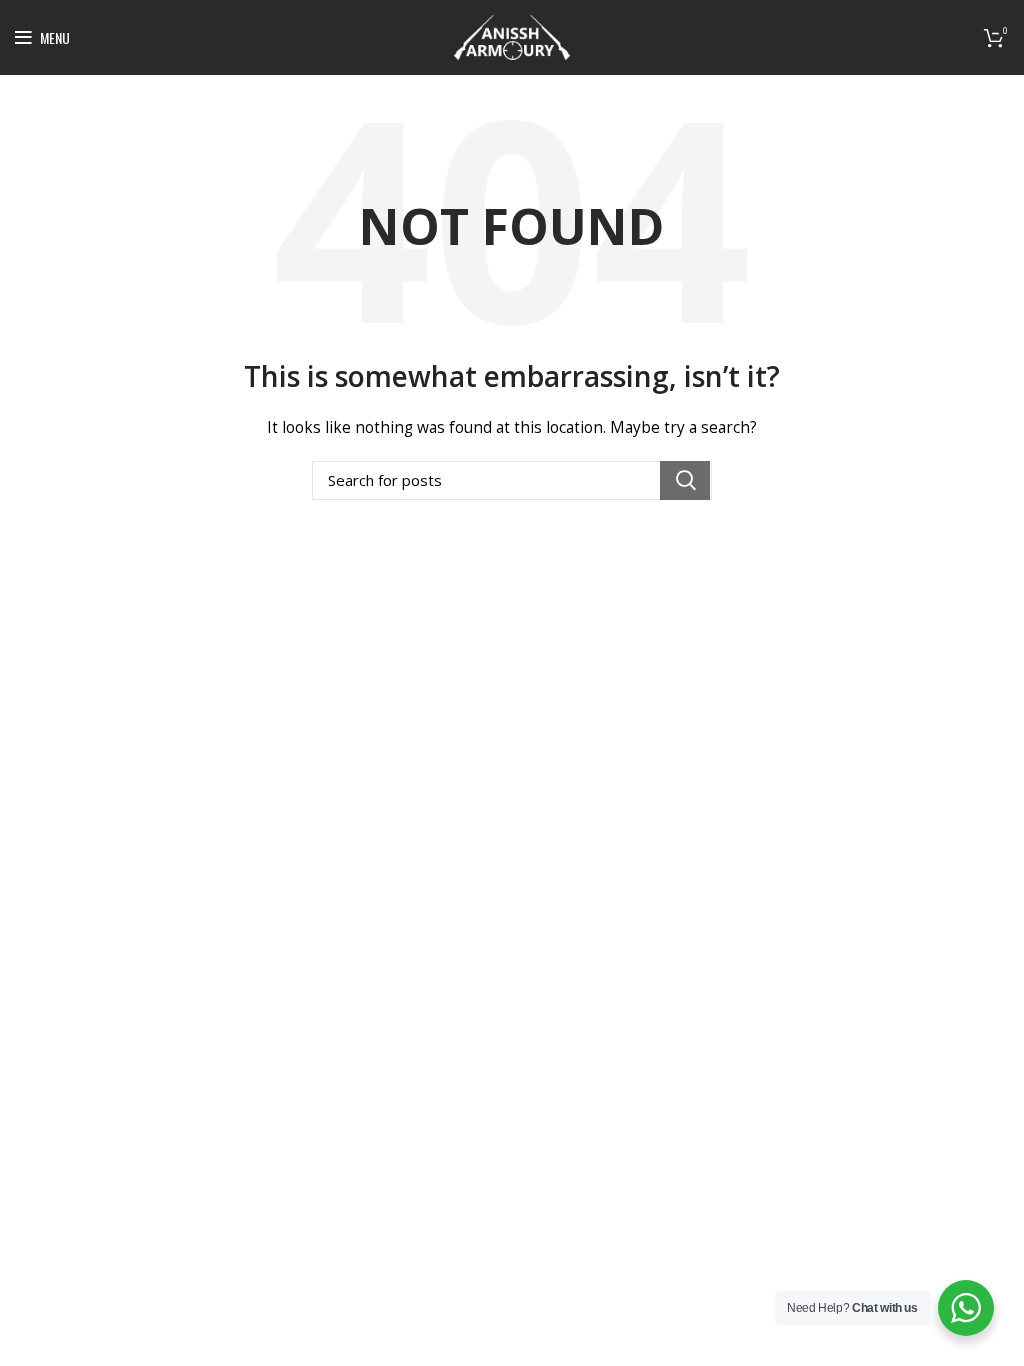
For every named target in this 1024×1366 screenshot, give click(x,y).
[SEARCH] (685, 480)
